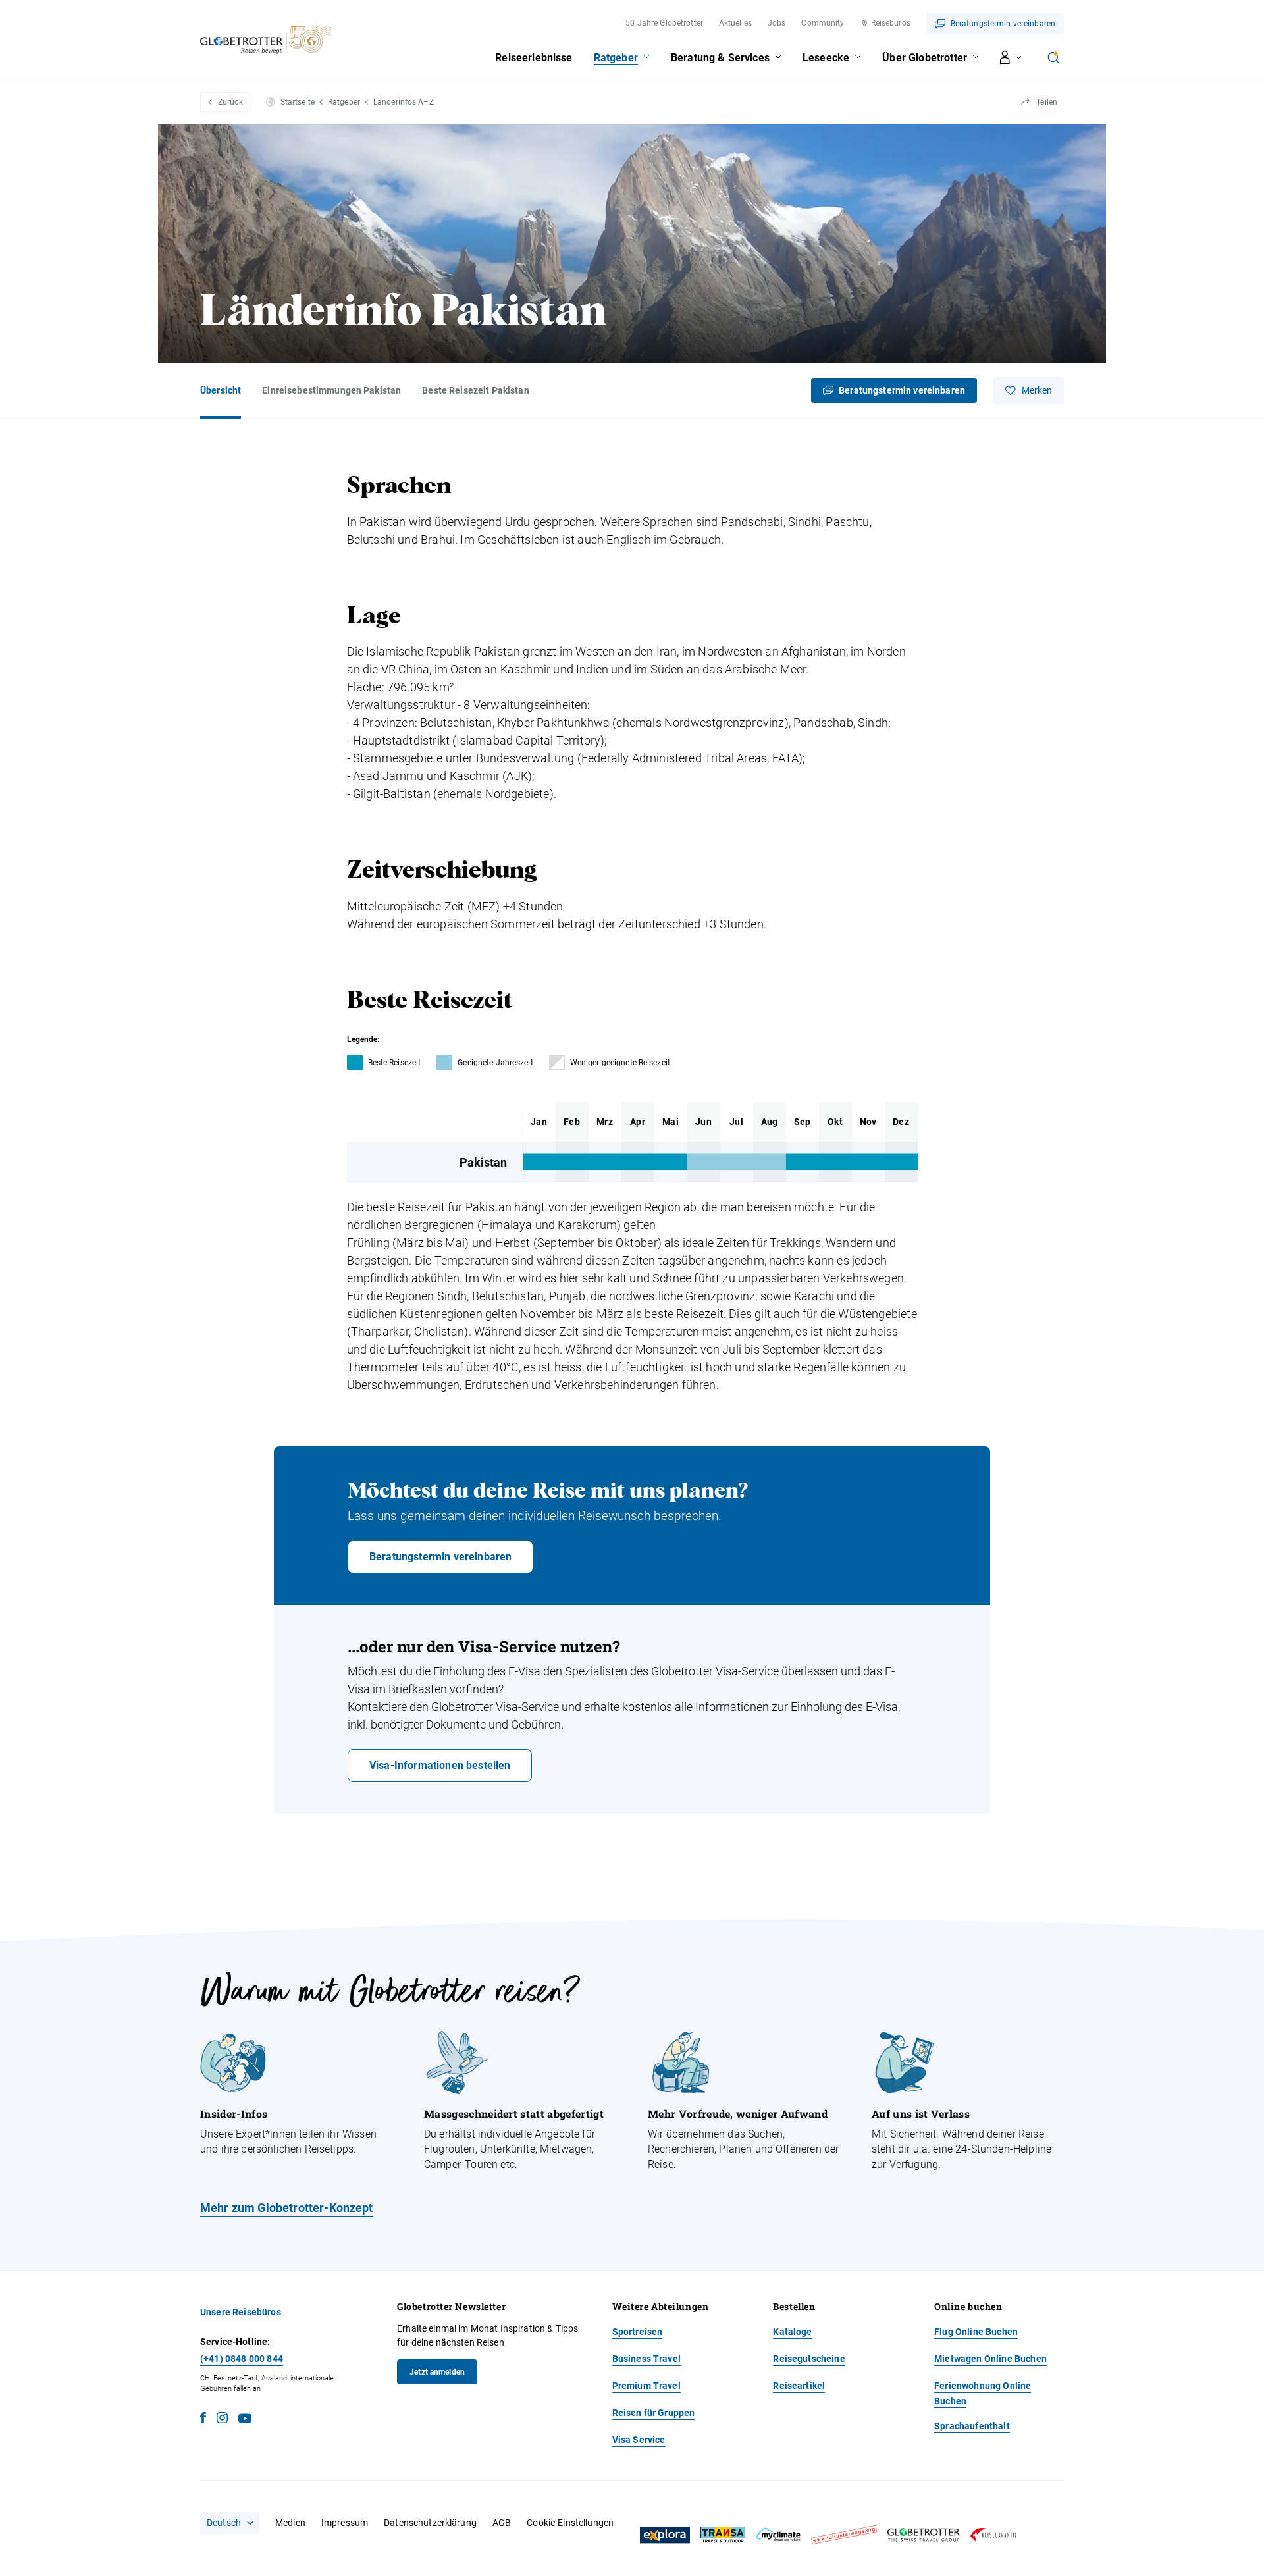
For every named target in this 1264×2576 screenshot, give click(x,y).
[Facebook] (203, 2420)
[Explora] (665, 2535)
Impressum (345, 2523)
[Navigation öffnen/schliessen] (1011, 57)
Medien (290, 2523)
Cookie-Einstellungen (570, 2523)
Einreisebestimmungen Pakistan (331, 390)
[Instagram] (222, 2420)
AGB (502, 2523)
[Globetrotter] (924, 2535)
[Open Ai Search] (1053, 57)
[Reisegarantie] (993, 2535)
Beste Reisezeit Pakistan (475, 390)
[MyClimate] (778, 2535)
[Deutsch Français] (230, 2523)
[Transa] (723, 2535)
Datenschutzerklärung (430, 2523)
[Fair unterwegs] (844, 2535)
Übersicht (221, 390)
